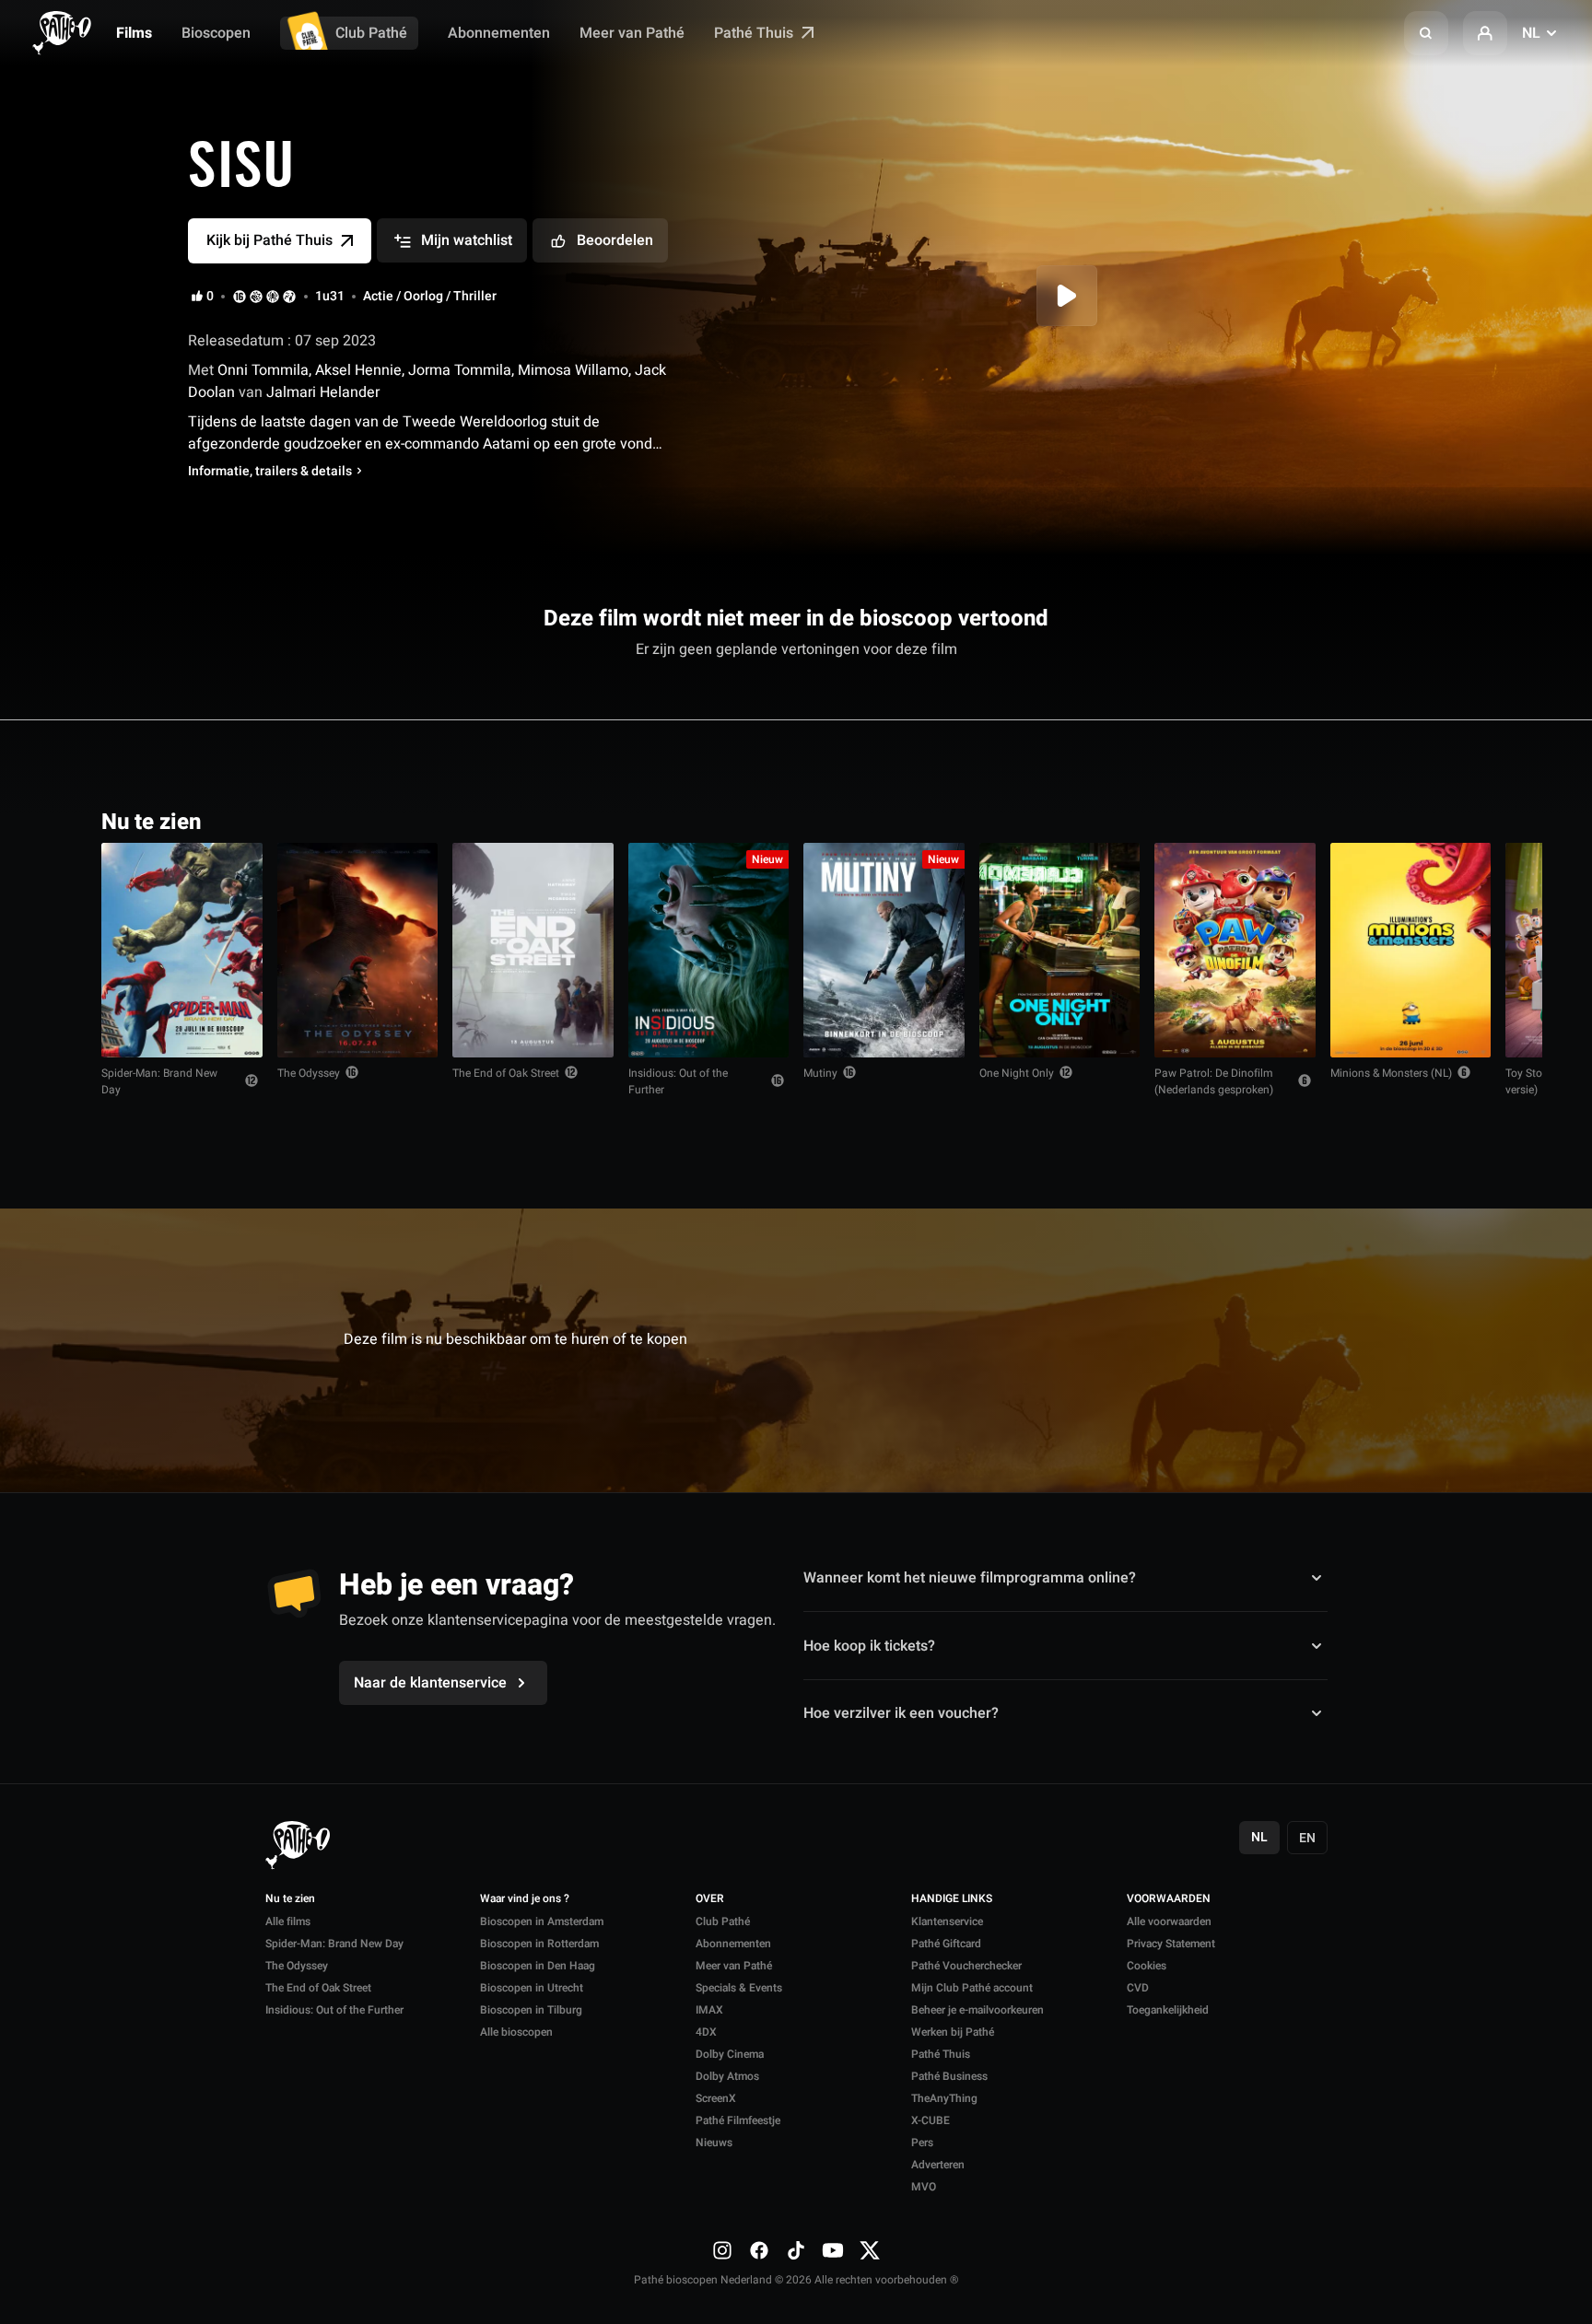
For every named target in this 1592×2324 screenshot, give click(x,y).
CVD (1138, 1988)
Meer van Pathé (632, 33)
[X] (870, 2249)
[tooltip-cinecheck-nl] (240, 297)
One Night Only (1017, 1073)
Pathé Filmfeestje (738, 2120)
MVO (924, 2187)
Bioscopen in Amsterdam (542, 1921)
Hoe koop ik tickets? (869, 1646)
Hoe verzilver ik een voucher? (901, 1713)
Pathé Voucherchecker (966, 1966)
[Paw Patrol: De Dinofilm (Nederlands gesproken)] (1235, 950)
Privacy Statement (1171, 1944)
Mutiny (820, 1073)
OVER (710, 1899)
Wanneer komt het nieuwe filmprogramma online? (970, 1578)
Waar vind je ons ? (525, 1899)
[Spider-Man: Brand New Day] (182, 950)
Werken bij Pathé (953, 2032)
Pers (922, 2143)
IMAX (709, 2010)
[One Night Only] (1060, 950)
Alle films (288, 1921)
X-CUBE (931, 2120)
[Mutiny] (884, 950)
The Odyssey (309, 1073)
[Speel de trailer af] (1067, 296)
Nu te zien (290, 1899)
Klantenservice (947, 1921)
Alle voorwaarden (1169, 1921)
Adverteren (938, 2165)
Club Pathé (371, 33)
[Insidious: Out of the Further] (709, 950)
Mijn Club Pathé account (972, 1988)
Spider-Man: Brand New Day (159, 1081)
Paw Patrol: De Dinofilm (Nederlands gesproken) (1214, 1081)
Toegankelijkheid (1168, 2010)
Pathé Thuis (755, 33)
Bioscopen (216, 33)
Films (134, 33)
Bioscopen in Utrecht (532, 1988)
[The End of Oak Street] (533, 950)
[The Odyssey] (358, 950)
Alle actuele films (1420, 820)
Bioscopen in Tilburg (531, 2010)
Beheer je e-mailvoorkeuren (977, 2010)
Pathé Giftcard (946, 1944)
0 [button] (210, 297)
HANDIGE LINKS (952, 1899)
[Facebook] (759, 2249)
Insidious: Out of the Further (678, 1081)
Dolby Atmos (727, 2076)
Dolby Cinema (730, 2054)
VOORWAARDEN (1169, 1899)
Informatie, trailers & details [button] (270, 472)
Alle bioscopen (516, 2032)
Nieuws (714, 2143)
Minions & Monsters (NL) (1391, 1073)
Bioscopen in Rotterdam (539, 1944)
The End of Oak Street (506, 1073)
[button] (1426, 33)
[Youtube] (833, 2249)
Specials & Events (739, 1988)
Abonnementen (499, 33)
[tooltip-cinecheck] (256, 297)
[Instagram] (722, 2249)
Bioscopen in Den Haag (538, 1966)
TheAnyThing (944, 2098)
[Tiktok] (796, 2249)
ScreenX (716, 2098)
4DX (706, 2032)
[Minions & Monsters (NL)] (1411, 950)
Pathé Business (949, 2076)
